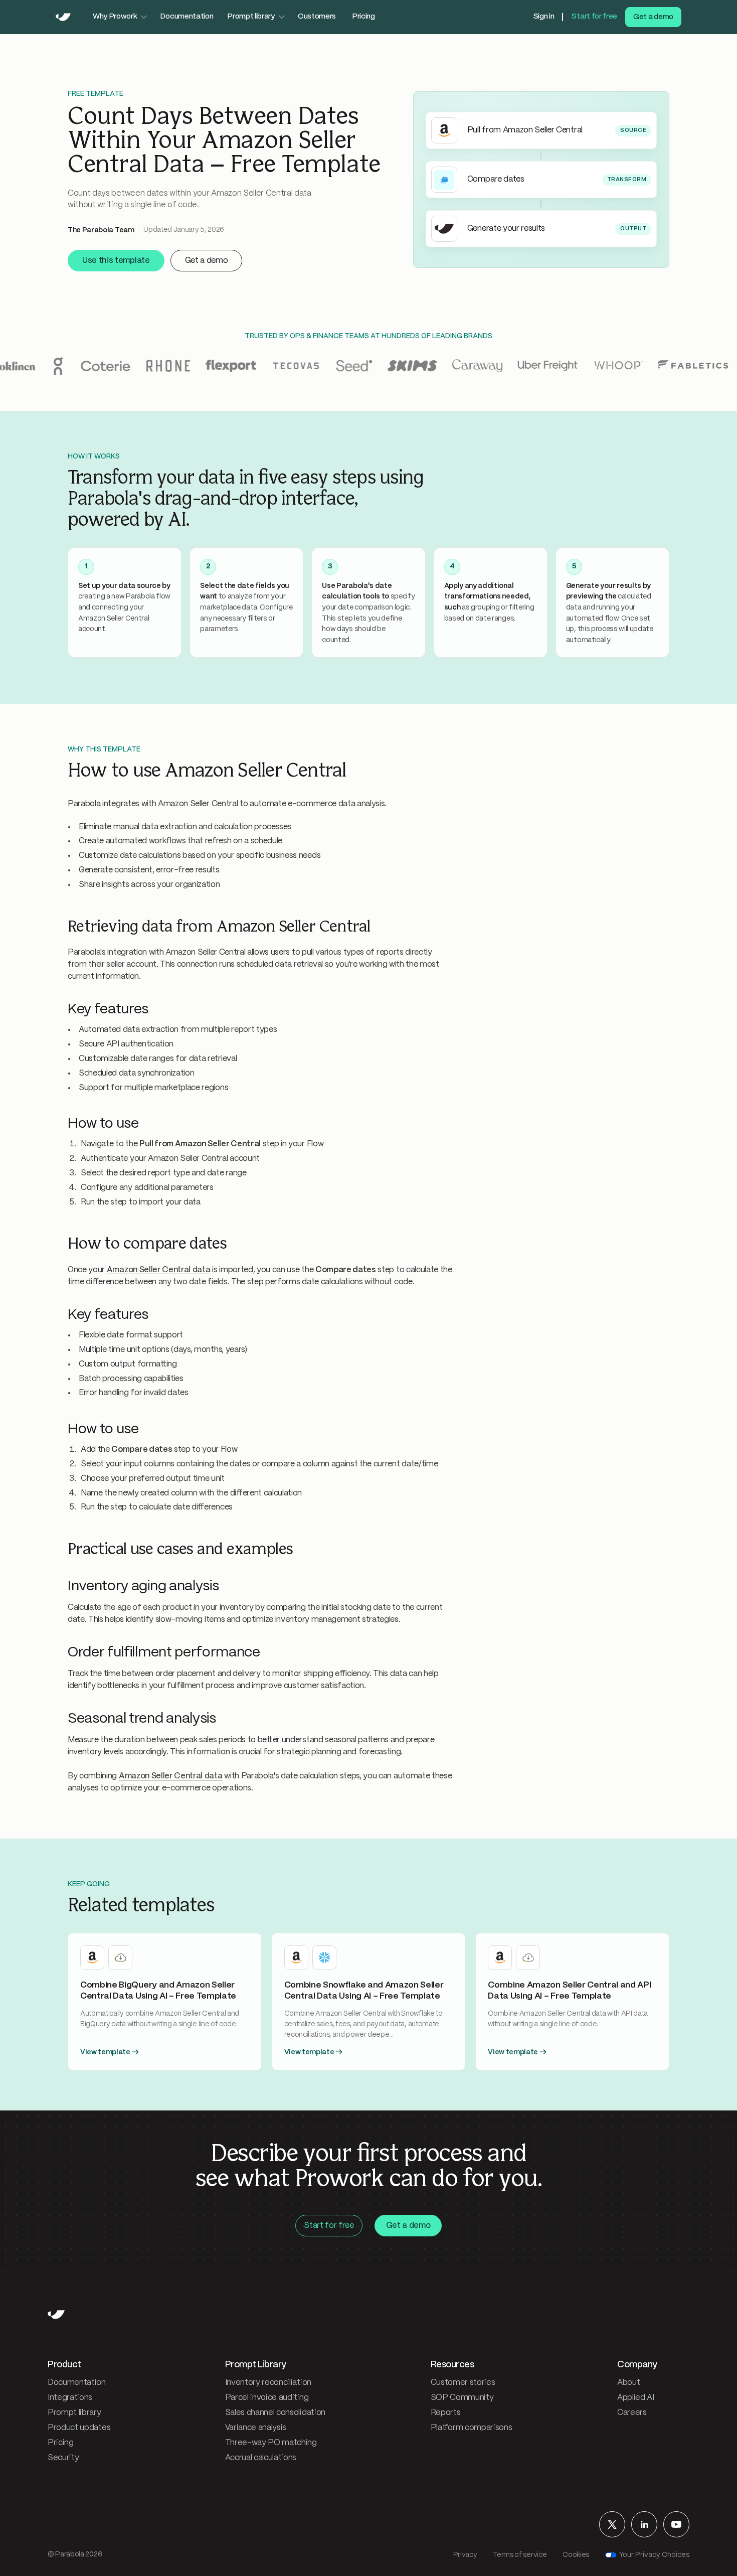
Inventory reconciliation (268, 2383)
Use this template (116, 261)
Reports (446, 2413)
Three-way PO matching (271, 2443)
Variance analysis (256, 2428)
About (628, 2383)
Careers (632, 2413)
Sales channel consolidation (275, 2413)
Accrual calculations (261, 2458)
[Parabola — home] (63, 17)
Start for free (594, 17)
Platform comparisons (472, 2428)
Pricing (363, 17)
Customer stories (463, 2383)
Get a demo (653, 17)
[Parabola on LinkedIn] (644, 2524)
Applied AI (636, 2398)
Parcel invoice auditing (267, 2398)
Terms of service (520, 2555)
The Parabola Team (101, 230)
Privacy (465, 2555)
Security (63, 2458)
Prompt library (74, 2413)
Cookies (576, 2555)
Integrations (70, 2398)
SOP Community (462, 2398)
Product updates (79, 2428)
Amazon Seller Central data (159, 1270)
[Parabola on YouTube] (676, 2524)
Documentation (187, 17)
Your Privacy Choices (654, 2555)
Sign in (544, 17)
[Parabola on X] (612, 2524)
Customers (317, 17)
